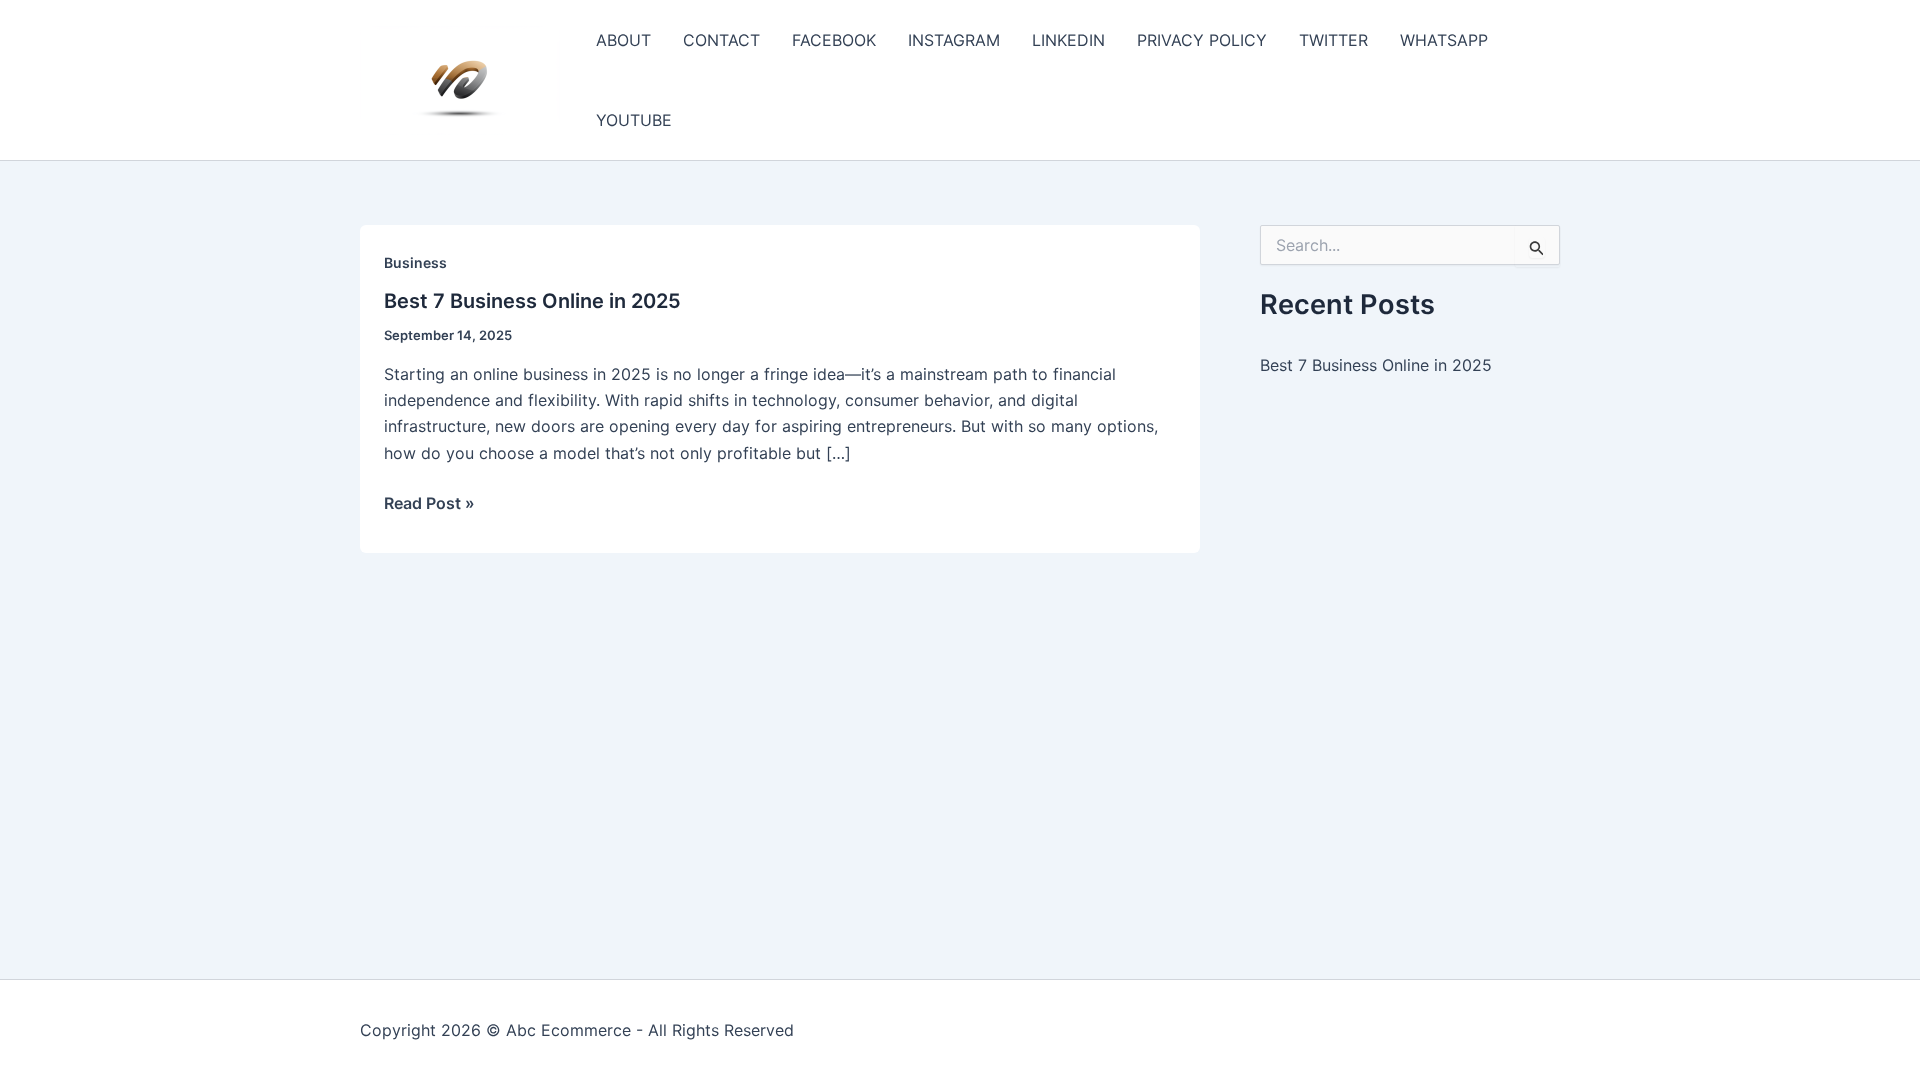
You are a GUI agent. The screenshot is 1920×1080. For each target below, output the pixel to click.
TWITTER (1333, 40)
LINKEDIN (1068, 40)
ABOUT (623, 40)
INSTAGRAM (954, 40)
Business (415, 262)
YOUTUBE (634, 120)
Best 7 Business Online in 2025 (532, 301)
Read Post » (429, 504)
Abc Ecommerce (568, 1030)
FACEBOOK (834, 40)
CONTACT (721, 40)
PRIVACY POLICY (1202, 40)
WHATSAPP (1444, 40)
